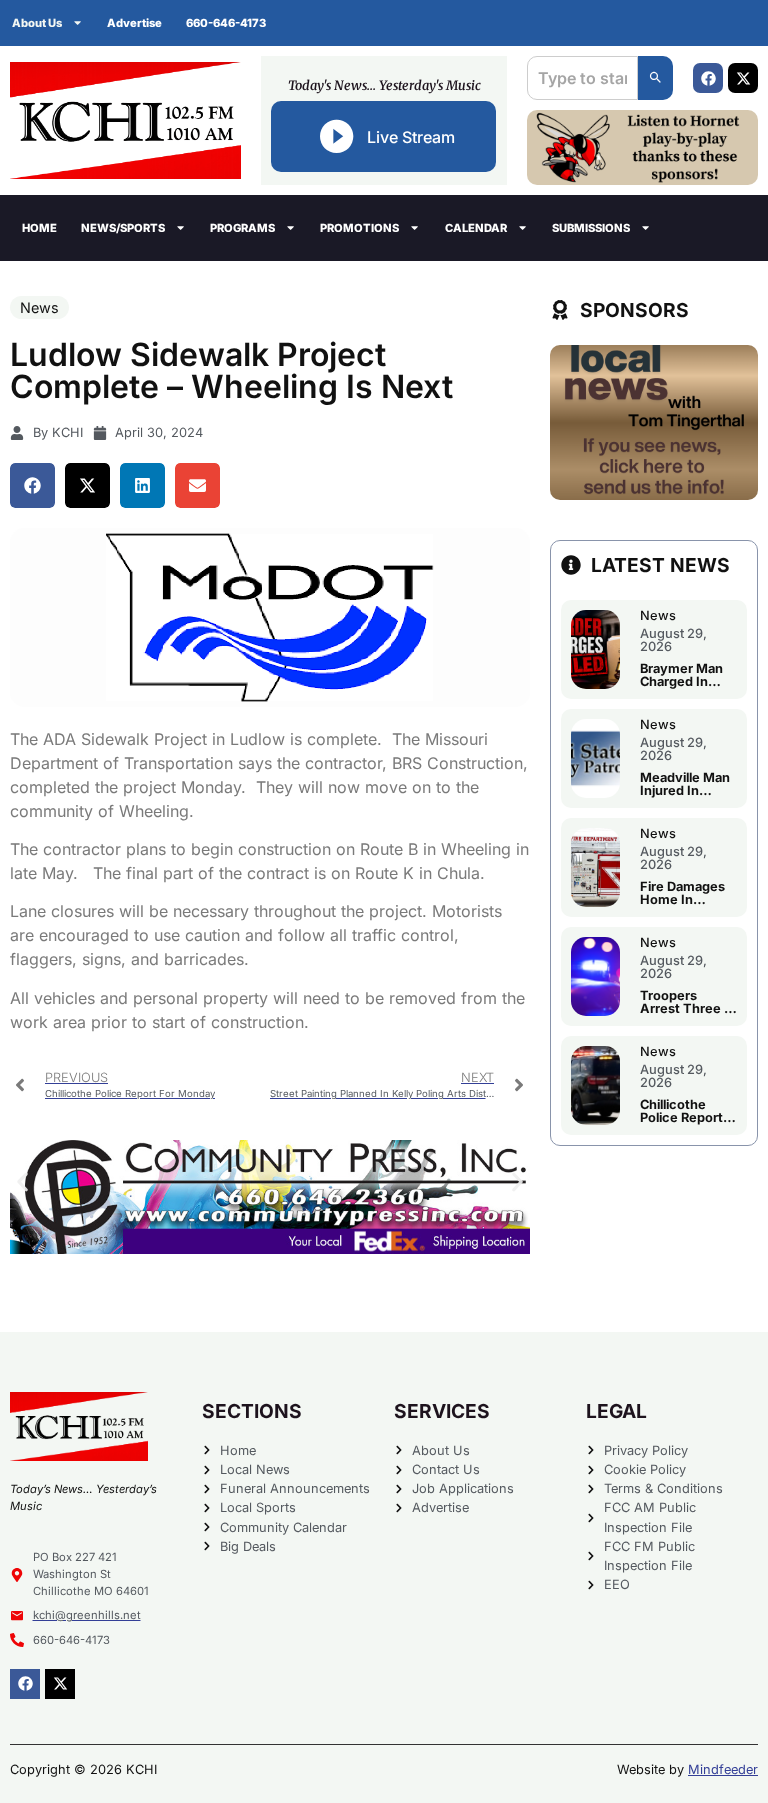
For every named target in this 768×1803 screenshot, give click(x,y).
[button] (32, 485)
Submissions (591, 228)
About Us (37, 23)
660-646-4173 (226, 23)
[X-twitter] (743, 78)
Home (39, 228)
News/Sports (123, 228)
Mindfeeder (723, 1769)
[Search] (655, 78)
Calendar (476, 228)
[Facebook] (708, 78)
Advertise (134, 23)
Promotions (359, 228)
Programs (242, 228)
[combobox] (582, 78)
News (39, 307)
